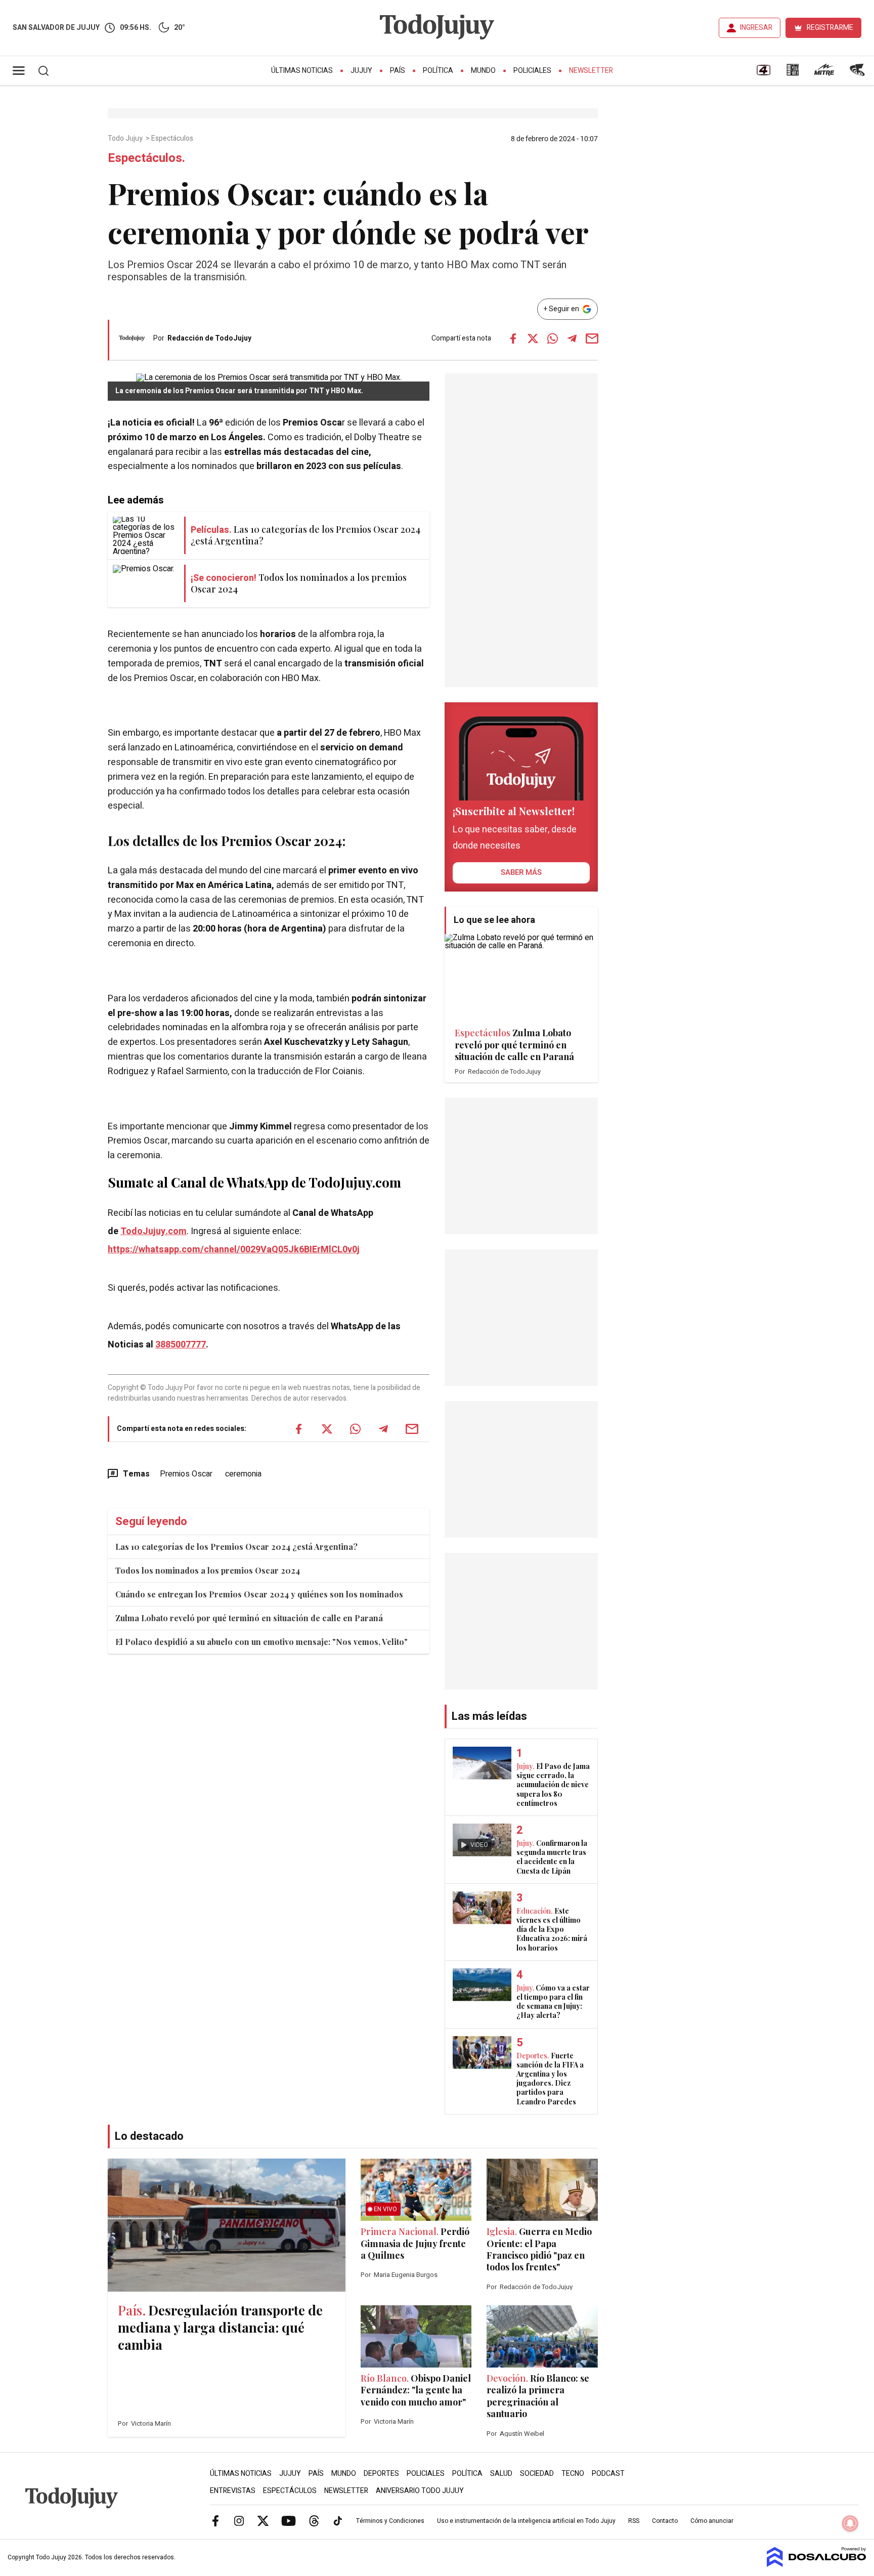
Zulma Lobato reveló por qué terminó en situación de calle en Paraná (249, 1618)
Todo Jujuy (126, 139)
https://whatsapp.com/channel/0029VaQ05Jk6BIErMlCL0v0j (234, 1250)
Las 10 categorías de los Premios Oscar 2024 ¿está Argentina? (236, 1547)
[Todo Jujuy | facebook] (215, 2520)
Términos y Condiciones (390, 2521)
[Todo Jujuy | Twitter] (263, 2520)
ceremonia (243, 1474)
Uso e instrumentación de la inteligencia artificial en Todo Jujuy (526, 2521)
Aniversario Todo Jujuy (420, 2491)
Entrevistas (233, 2491)
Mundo (483, 71)
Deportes (381, 2474)
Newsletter (591, 71)
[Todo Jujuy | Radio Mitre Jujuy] (824, 73)
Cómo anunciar (712, 2521)
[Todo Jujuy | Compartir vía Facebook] (513, 339)
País (398, 71)
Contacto (665, 2521)
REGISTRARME (830, 28)
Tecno (573, 2474)
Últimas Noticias (302, 71)
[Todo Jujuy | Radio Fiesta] (858, 73)
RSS (634, 2521)
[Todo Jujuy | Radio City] (793, 73)
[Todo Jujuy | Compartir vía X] (533, 339)
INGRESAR (756, 28)
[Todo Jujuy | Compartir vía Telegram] (572, 339)
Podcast (608, 2474)
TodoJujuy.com (154, 1231)
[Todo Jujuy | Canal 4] (763, 73)
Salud (501, 2474)
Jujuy (361, 71)
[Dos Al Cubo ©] (817, 2564)
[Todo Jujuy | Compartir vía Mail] (592, 339)
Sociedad (537, 2474)
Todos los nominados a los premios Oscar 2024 (208, 1570)
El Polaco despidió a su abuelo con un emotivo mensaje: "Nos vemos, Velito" (261, 1642)
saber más (521, 872)
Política (438, 71)
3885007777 (181, 1345)
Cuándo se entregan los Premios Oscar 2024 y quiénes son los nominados (259, 1594)
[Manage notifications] (850, 2523)
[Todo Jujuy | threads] (314, 2520)
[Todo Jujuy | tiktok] (338, 2520)
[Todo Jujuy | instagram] (239, 2520)
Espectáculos (173, 139)
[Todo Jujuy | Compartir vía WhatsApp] (552, 339)
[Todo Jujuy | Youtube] (289, 2520)
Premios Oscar (186, 1474)
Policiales (532, 71)
